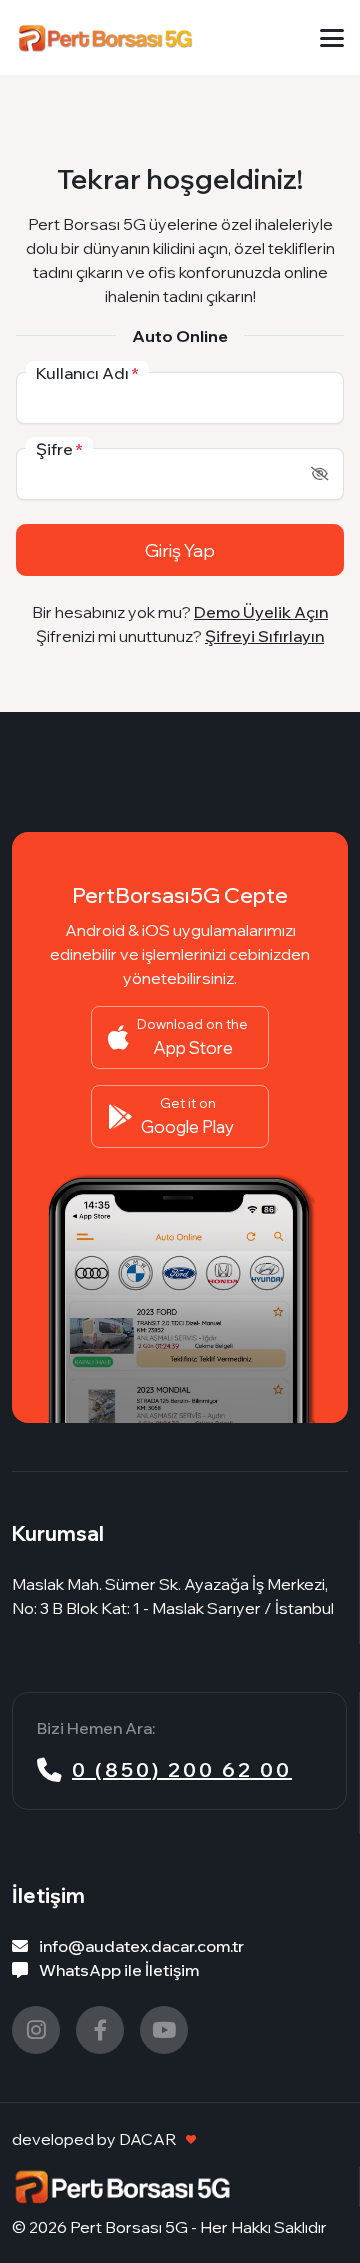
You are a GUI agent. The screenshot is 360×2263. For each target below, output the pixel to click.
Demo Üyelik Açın (261, 612)
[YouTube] (164, 2030)
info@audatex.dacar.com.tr (140, 1946)
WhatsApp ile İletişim (117, 1970)
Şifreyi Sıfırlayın (264, 636)
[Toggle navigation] (332, 38)
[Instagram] (36, 2030)
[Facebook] (100, 2030)
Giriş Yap (180, 550)
